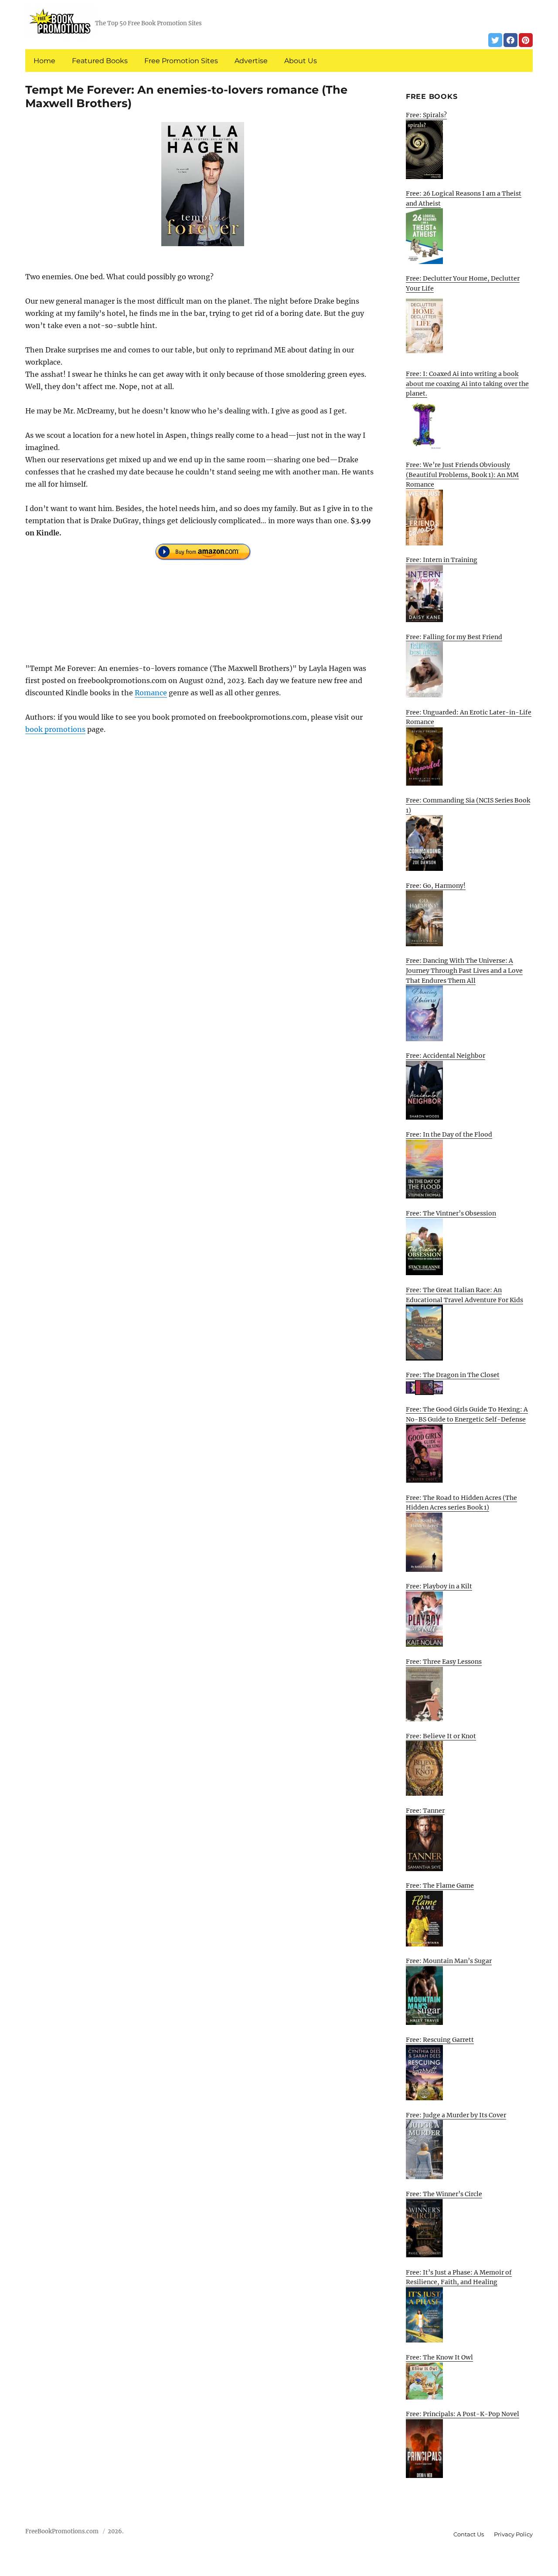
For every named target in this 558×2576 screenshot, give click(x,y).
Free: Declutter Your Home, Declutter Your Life (463, 283)
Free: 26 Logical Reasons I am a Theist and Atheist (464, 198)
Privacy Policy (513, 2534)
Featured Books (100, 61)
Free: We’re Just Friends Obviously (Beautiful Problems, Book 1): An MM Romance (462, 475)
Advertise (251, 61)
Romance (151, 693)
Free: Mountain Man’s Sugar (449, 1961)
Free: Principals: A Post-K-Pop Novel (463, 2414)
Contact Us (469, 2534)
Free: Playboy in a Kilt (439, 1586)
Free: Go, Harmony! (436, 886)
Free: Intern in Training (442, 560)
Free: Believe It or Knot (441, 1736)
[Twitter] (495, 40)
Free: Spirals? (426, 115)
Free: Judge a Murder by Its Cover (456, 2115)
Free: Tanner (425, 1811)
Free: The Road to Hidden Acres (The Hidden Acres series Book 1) (461, 1503)
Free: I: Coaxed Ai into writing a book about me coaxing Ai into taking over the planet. (467, 384)
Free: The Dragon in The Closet (453, 1375)
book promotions (55, 729)
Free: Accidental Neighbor (446, 1056)
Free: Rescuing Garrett (440, 2040)
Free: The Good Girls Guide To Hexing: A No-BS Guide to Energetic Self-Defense (467, 1414)
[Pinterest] (526, 40)
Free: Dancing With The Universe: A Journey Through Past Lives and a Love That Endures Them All (464, 970)
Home (44, 61)
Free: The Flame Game (440, 1885)
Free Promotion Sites (181, 61)
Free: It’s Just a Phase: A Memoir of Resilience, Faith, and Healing (459, 2277)
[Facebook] (510, 40)
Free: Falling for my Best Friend (454, 637)
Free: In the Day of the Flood (449, 1134)
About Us (301, 61)
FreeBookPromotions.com (62, 2531)
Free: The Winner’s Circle (444, 2194)
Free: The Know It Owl (439, 2357)
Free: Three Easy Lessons (444, 1662)
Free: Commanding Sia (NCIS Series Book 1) (468, 805)
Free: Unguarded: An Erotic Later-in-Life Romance (469, 717)
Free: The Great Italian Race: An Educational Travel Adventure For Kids (464, 1295)
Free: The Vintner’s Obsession (451, 1213)
